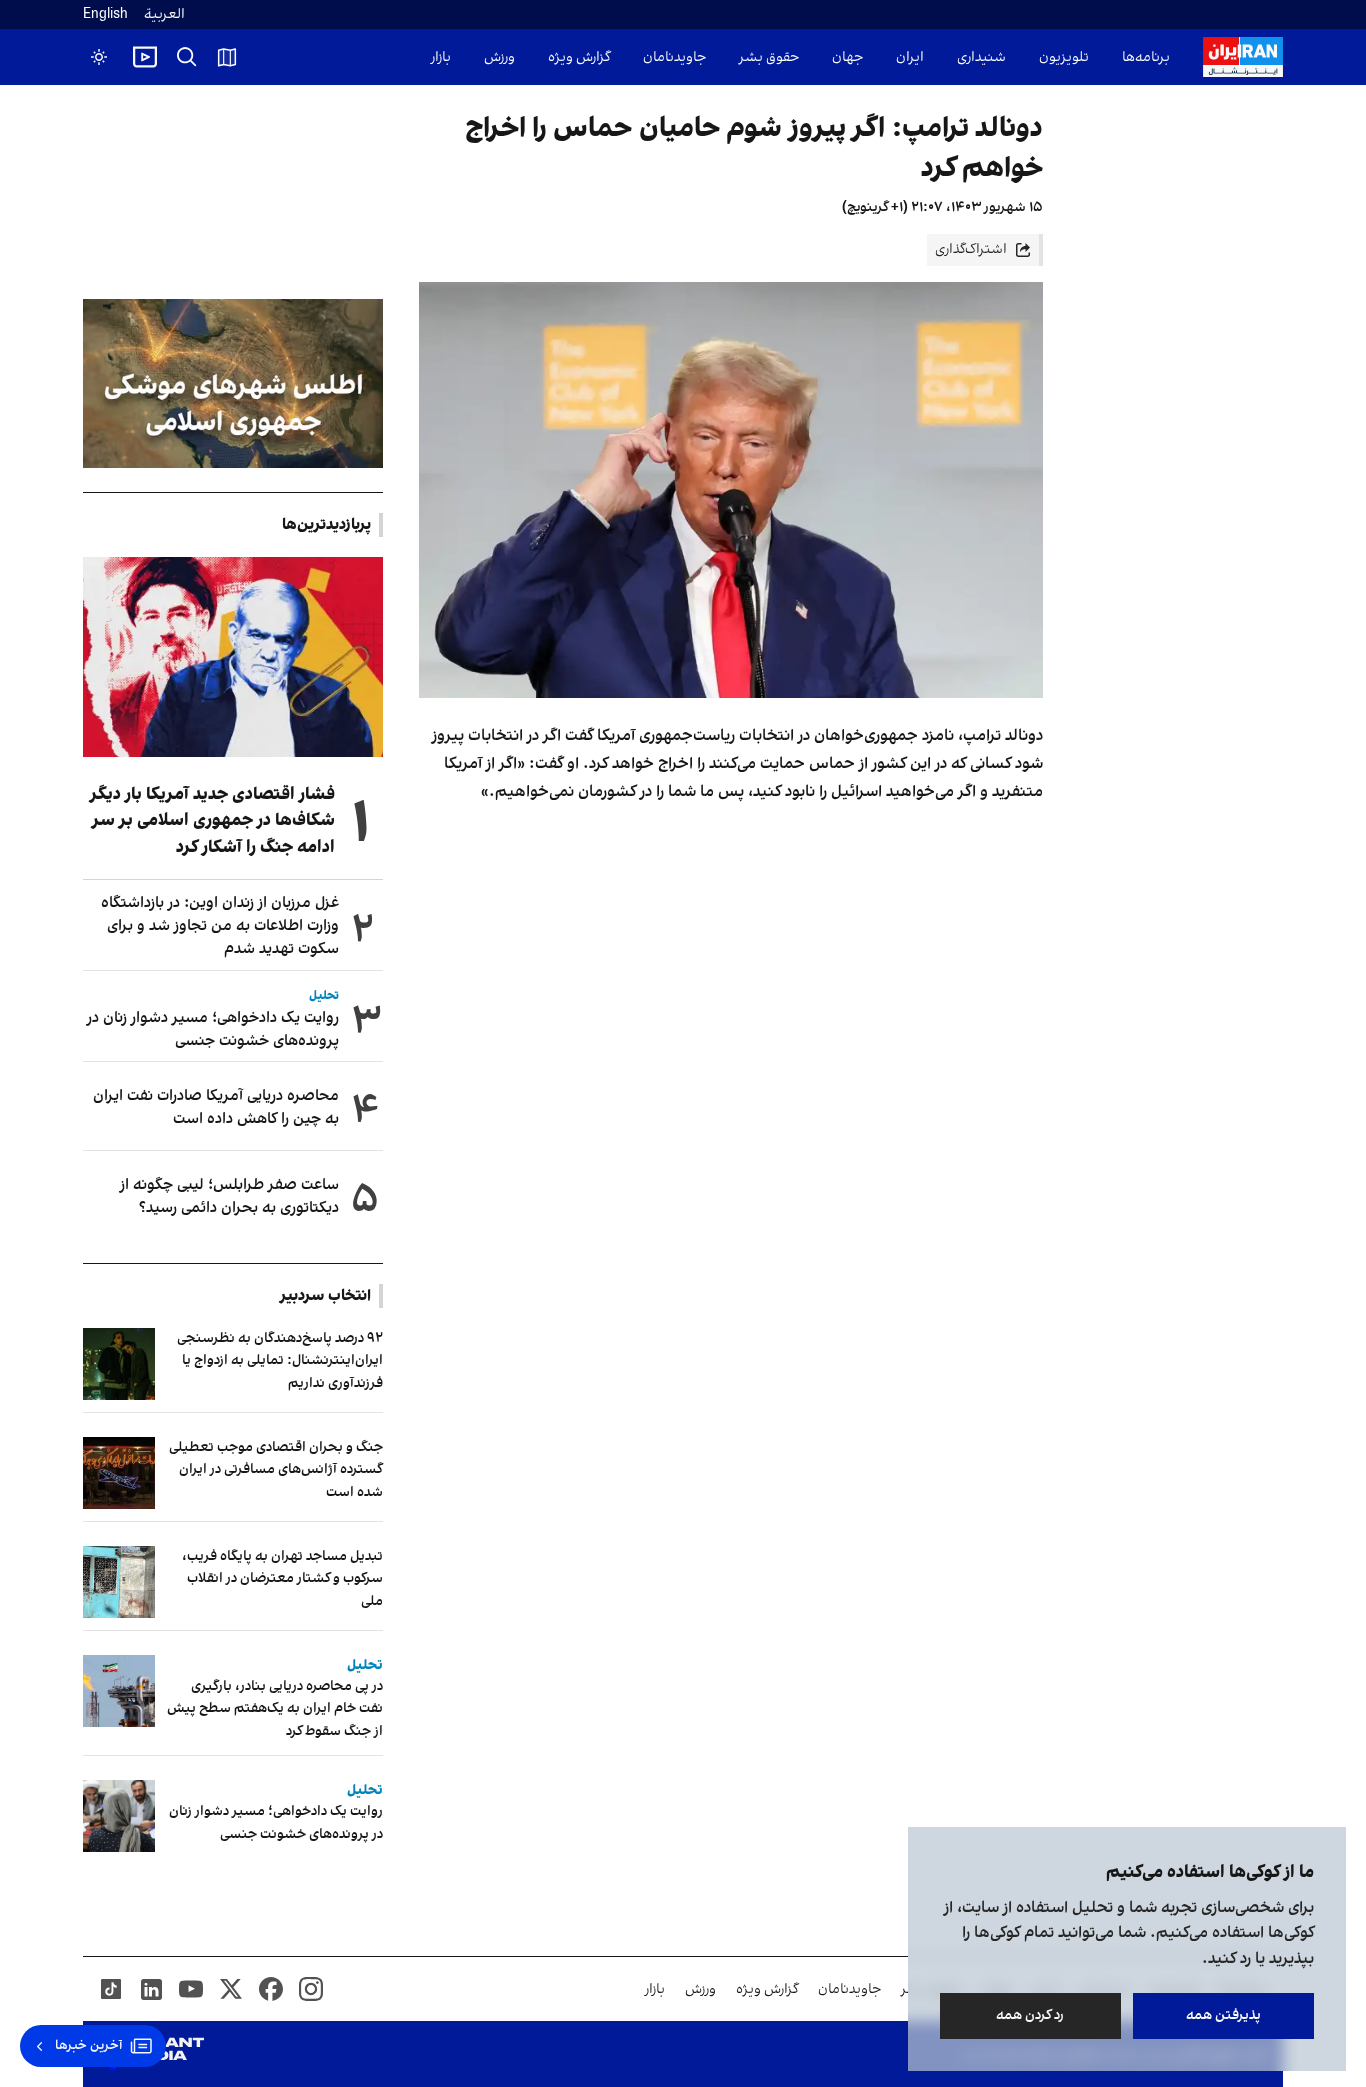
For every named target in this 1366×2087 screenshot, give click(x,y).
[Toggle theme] (99, 57)
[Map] (227, 57)
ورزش (499, 57)
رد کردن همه (1031, 2015)
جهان (847, 57)
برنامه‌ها (1146, 57)
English (105, 14)
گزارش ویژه (579, 57)
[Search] (187, 57)
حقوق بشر (769, 57)
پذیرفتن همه (1223, 2015)
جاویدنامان (674, 57)
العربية (164, 14)
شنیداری (981, 57)
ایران (910, 57)
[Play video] (145, 57)
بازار (441, 57)
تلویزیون (1064, 57)
